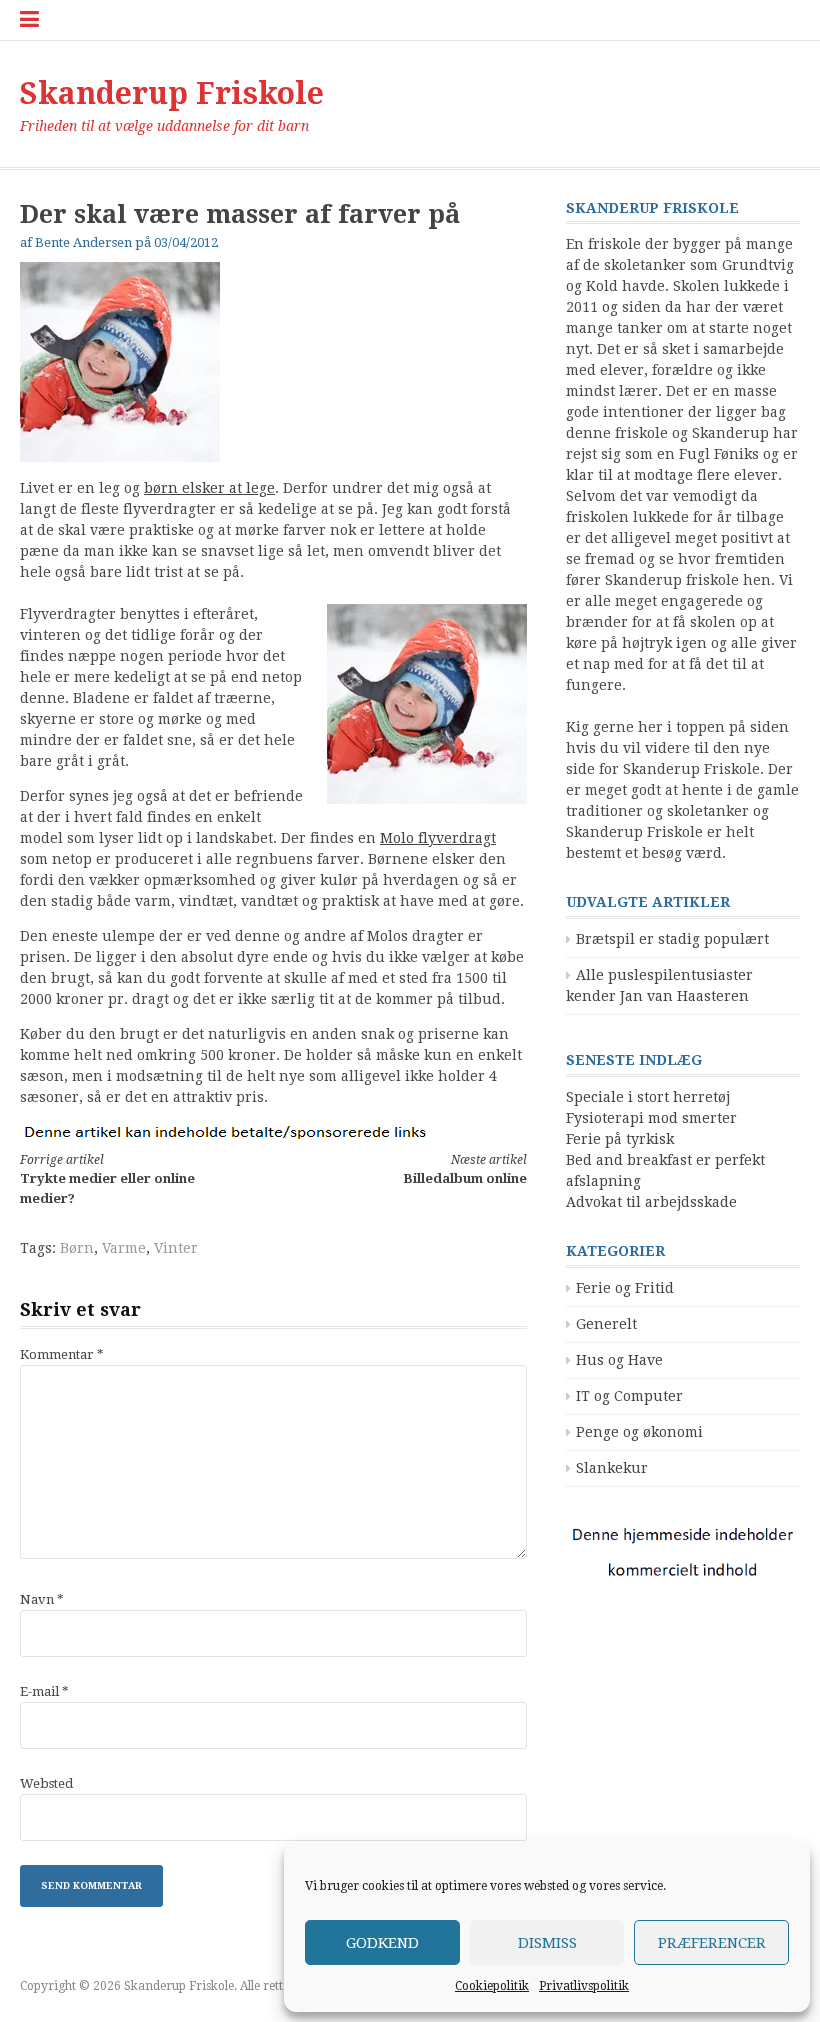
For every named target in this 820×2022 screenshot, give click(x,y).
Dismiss (547, 1943)
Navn (42, 1599)
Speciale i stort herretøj (648, 1097)
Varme (124, 1248)
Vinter (176, 1248)
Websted (46, 1783)
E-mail (44, 1691)
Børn (77, 1248)
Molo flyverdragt (438, 838)
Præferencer (712, 1943)
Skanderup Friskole (172, 93)
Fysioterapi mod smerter (651, 1118)
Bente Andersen (83, 242)
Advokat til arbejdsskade (651, 1202)
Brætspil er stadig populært (672, 939)
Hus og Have (619, 1360)
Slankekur (612, 1468)
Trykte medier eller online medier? (107, 1179)
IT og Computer (629, 1396)
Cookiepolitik (492, 1986)
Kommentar (62, 1354)
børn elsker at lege (209, 488)
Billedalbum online (465, 1169)
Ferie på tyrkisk (620, 1139)
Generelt (606, 1324)
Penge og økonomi (639, 1432)
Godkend (382, 1943)
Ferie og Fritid (625, 1288)
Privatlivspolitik (584, 1986)
